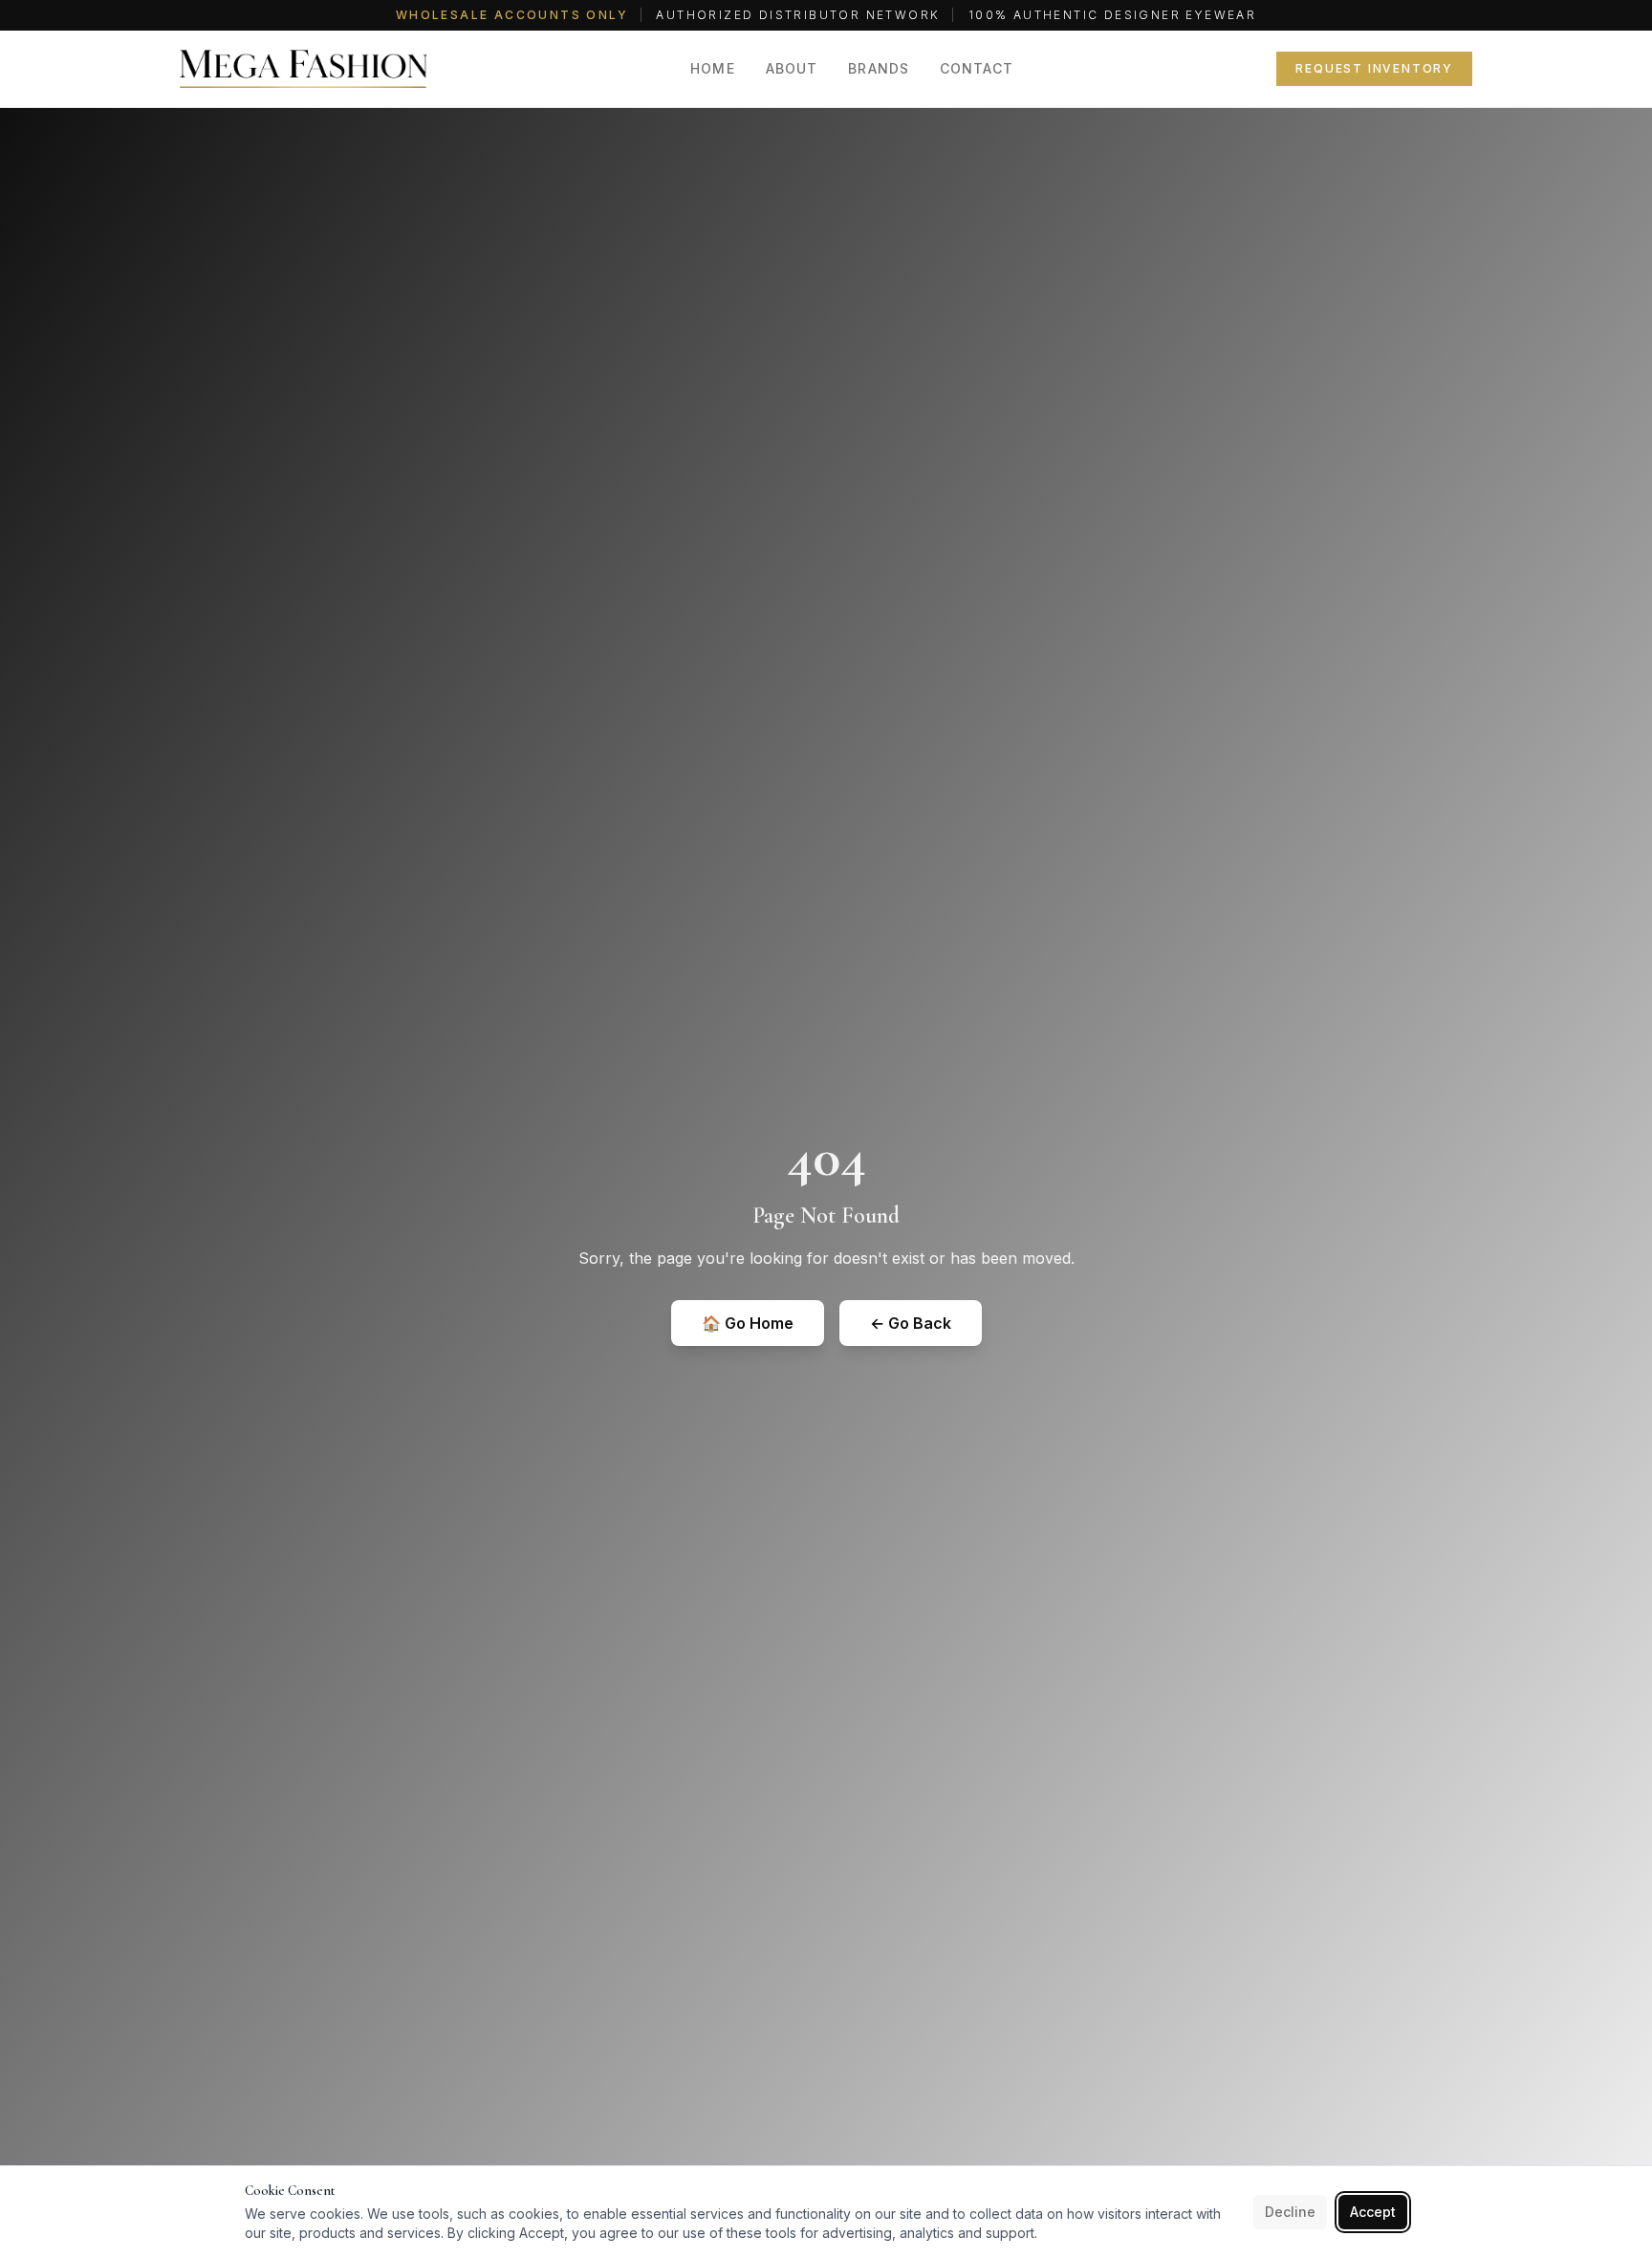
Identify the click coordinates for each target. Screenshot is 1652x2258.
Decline (1290, 2212)
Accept (1373, 2212)
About (792, 68)
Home (712, 68)
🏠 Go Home (748, 1323)
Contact (977, 68)
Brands (879, 68)
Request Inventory (1374, 68)
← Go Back (911, 1323)
